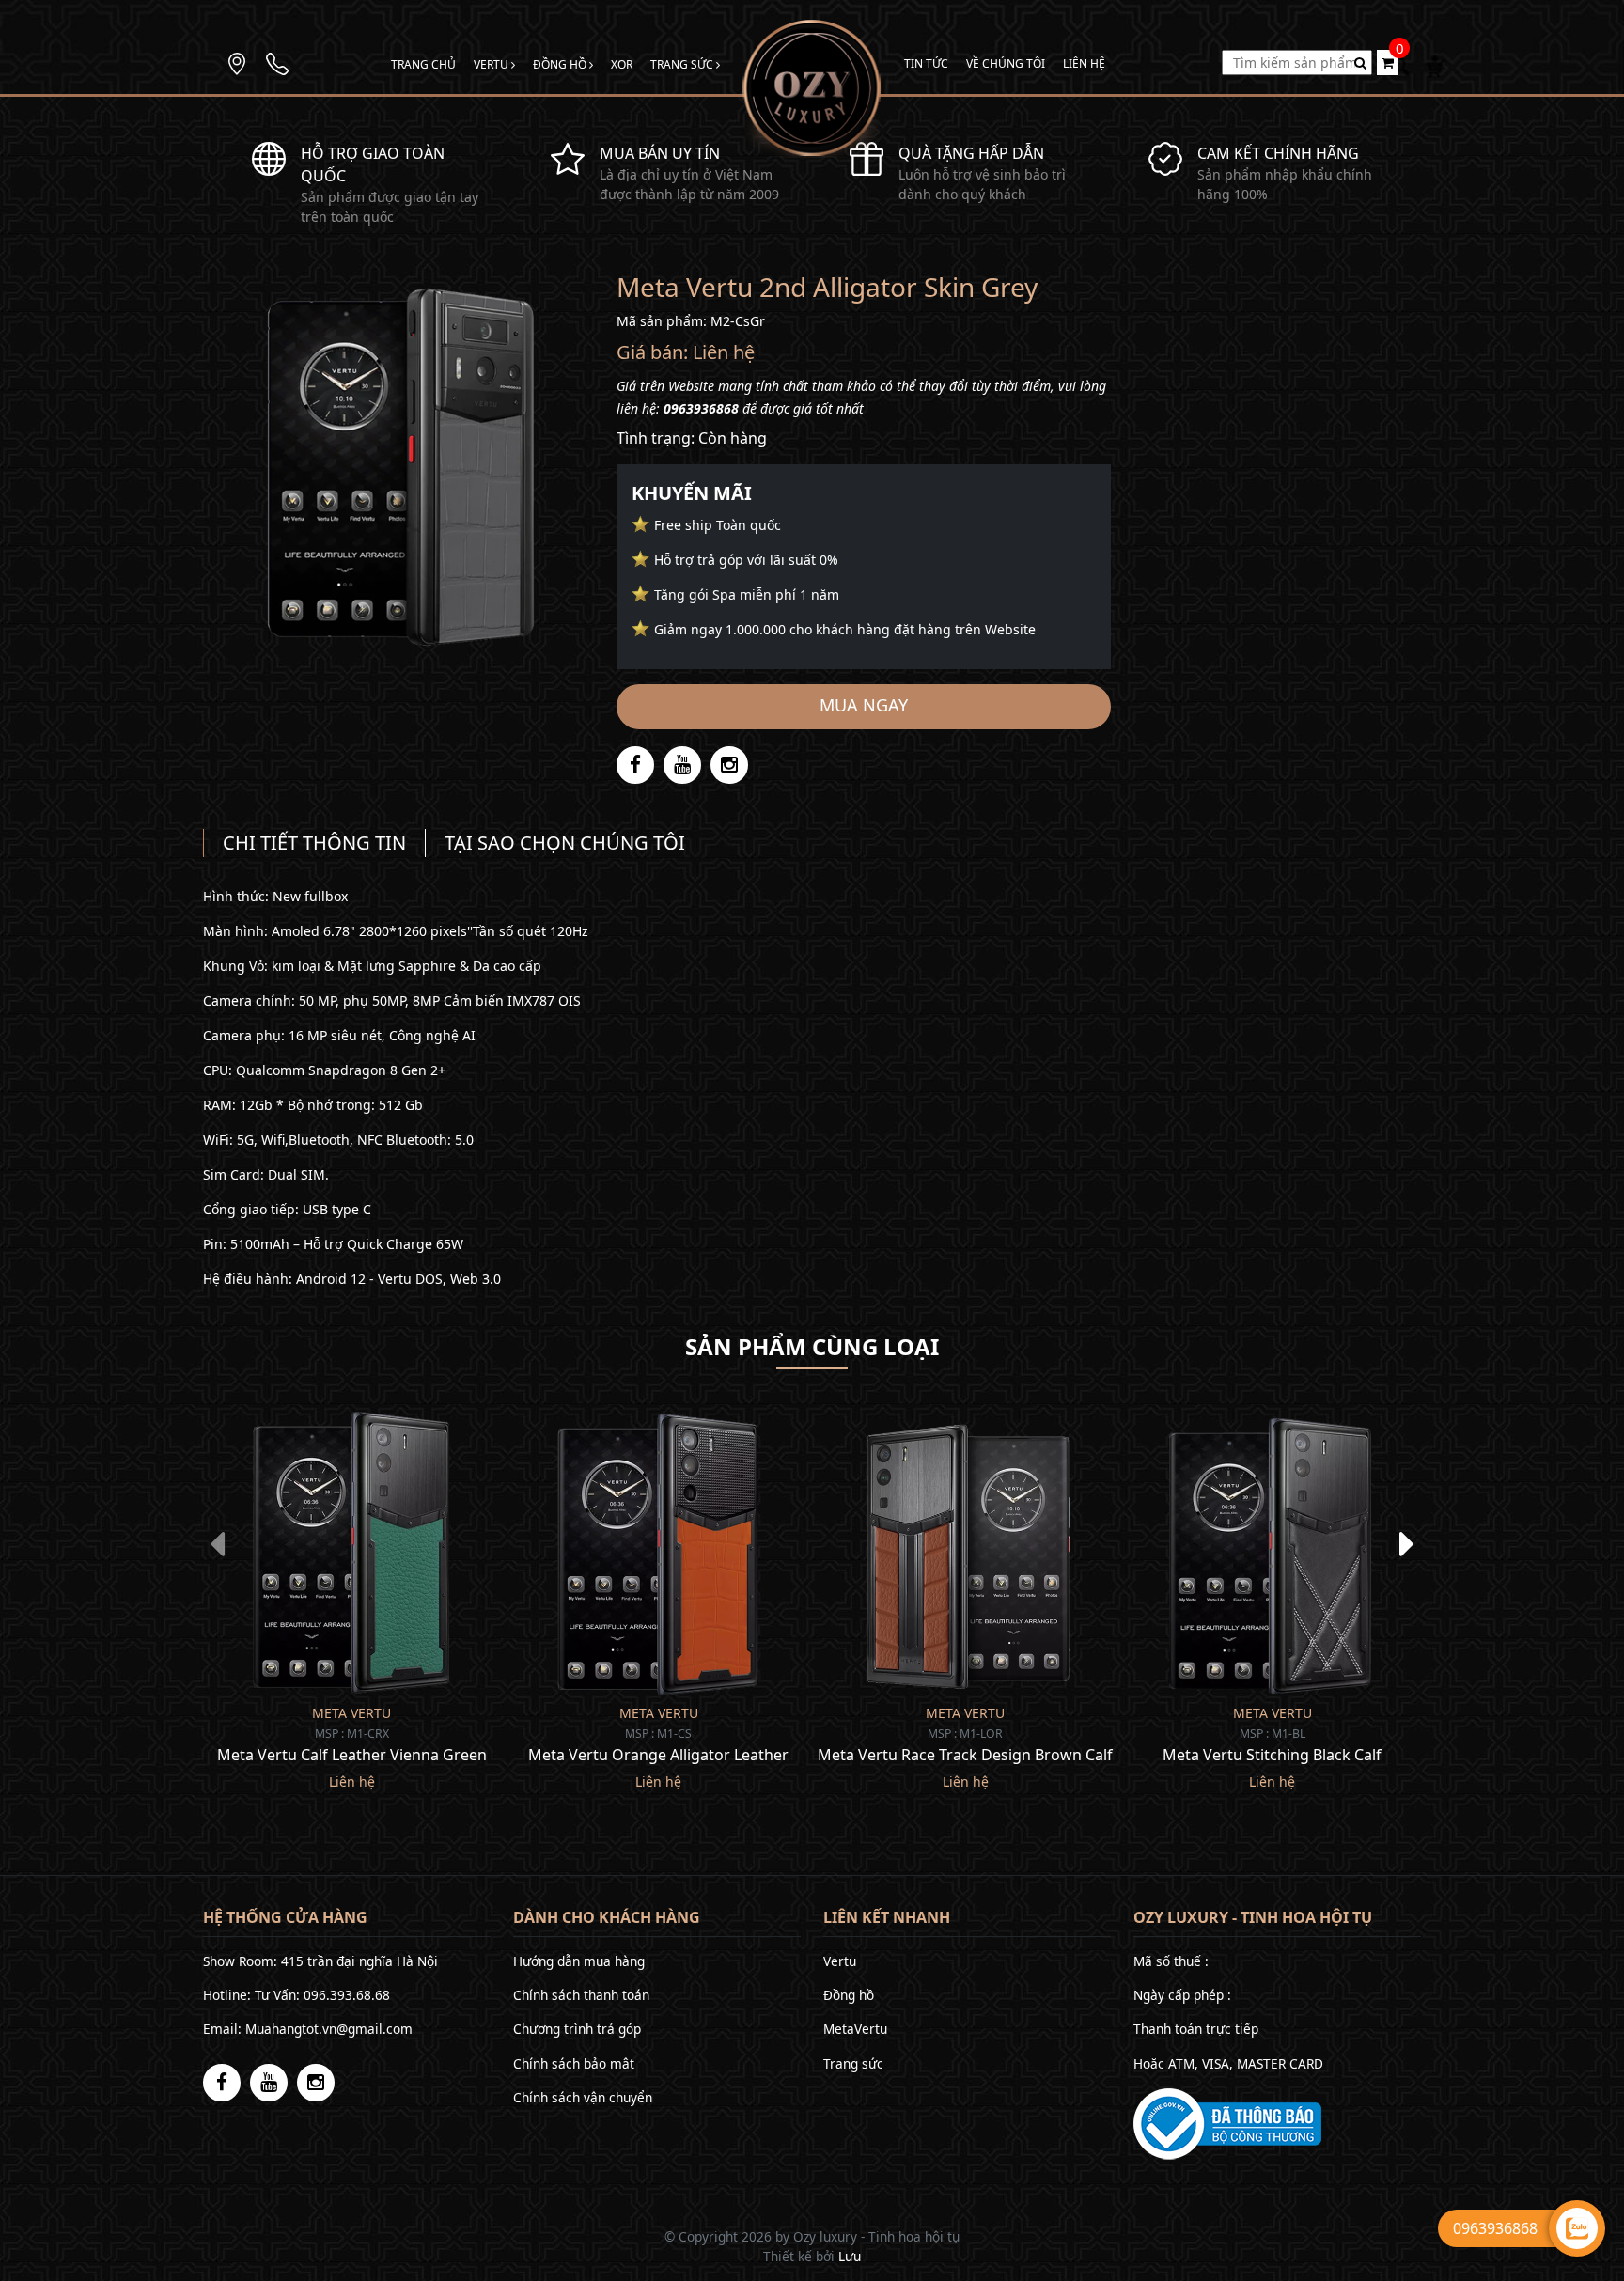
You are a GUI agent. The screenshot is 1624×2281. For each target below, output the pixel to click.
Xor (622, 64)
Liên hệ (1084, 63)
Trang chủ (423, 64)
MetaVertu (855, 2029)
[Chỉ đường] (237, 62)
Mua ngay (864, 705)
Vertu (492, 64)
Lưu (850, 2256)
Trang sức (683, 64)
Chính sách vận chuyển (583, 2097)
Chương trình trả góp (577, 2029)
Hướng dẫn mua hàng (579, 1961)
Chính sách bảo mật (574, 2063)
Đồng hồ (561, 64)
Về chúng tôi (1006, 63)
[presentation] (217, 1543)
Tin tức (926, 63)
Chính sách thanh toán (581, 1995)
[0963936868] (277, 62)
